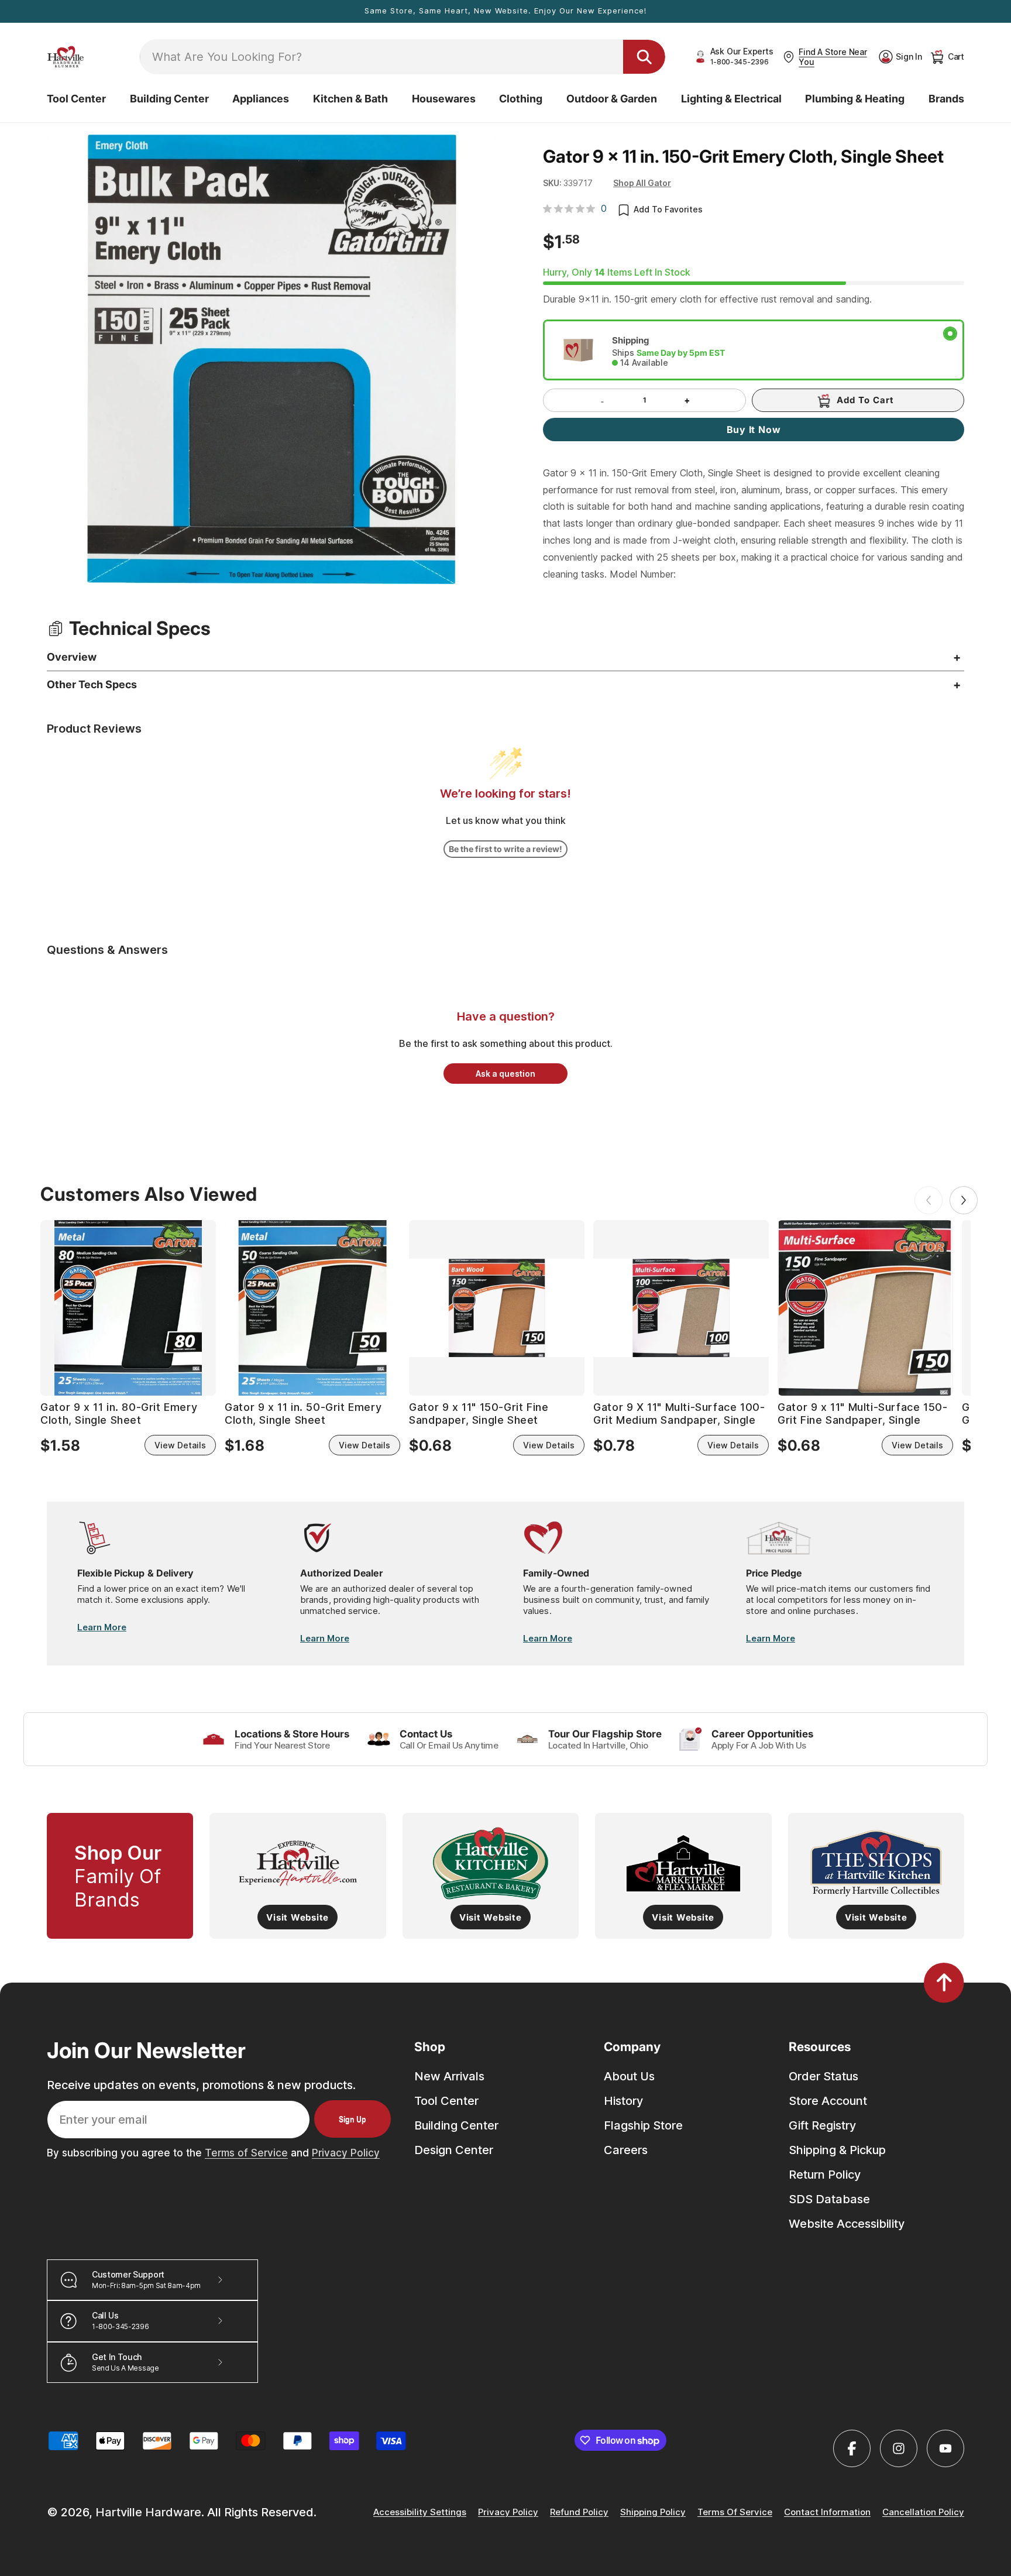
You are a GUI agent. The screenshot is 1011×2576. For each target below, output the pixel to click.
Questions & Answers (107, 950)
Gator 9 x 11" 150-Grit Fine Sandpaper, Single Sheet (479, 1414)
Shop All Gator (642, 183)
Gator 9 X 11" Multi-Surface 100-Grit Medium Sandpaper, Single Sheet (679, 1414)
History (623, 2101)
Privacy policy (508, 2513)
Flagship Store (643, 2125)
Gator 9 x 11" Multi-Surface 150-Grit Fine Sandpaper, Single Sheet (862, 1414)
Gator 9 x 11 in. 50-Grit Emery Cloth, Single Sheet (303, 1414)
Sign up (353, 2119)
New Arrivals (449, 2076)
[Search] (644, 57)
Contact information (827, 2513)
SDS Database (829, 2199)
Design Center (454, 2150)
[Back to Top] (944, 1983)
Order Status (823, 2076)
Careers (626, 2150)
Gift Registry (822, 2125)
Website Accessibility (847, 2224)
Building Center (456, 2125)
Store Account (828, 2101)
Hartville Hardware (148, 2512)
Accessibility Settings (420, 2513)
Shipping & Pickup (837, 2150)
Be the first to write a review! (505, 849)
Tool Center (446, 2101)
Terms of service (735, 2513)
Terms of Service (246, 2153)
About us (629, 2076)
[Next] (964, 1200)
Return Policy (825, 2175)
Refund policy (579, 2513)
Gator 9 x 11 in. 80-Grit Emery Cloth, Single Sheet (119, 1414)
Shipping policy (653, 2513)
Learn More (102, 1627)
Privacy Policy (346, 2153)
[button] (76, 99)
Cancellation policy (923, 2513)
